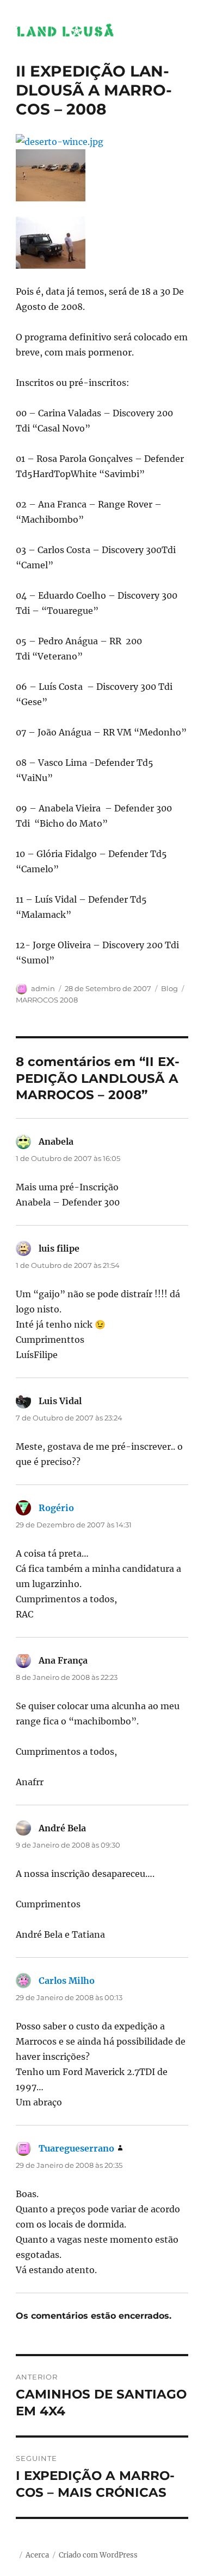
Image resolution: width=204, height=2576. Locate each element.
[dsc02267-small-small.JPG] (102, 175)
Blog (169, 988)
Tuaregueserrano (76, 2148)
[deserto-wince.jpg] (102, 142)
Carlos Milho (67, 1981)
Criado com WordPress (98, 2555)
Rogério (56, 1508)
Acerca (37, 2555)
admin (43, 988)
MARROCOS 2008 (47, 1000)
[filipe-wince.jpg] (102, 243)
